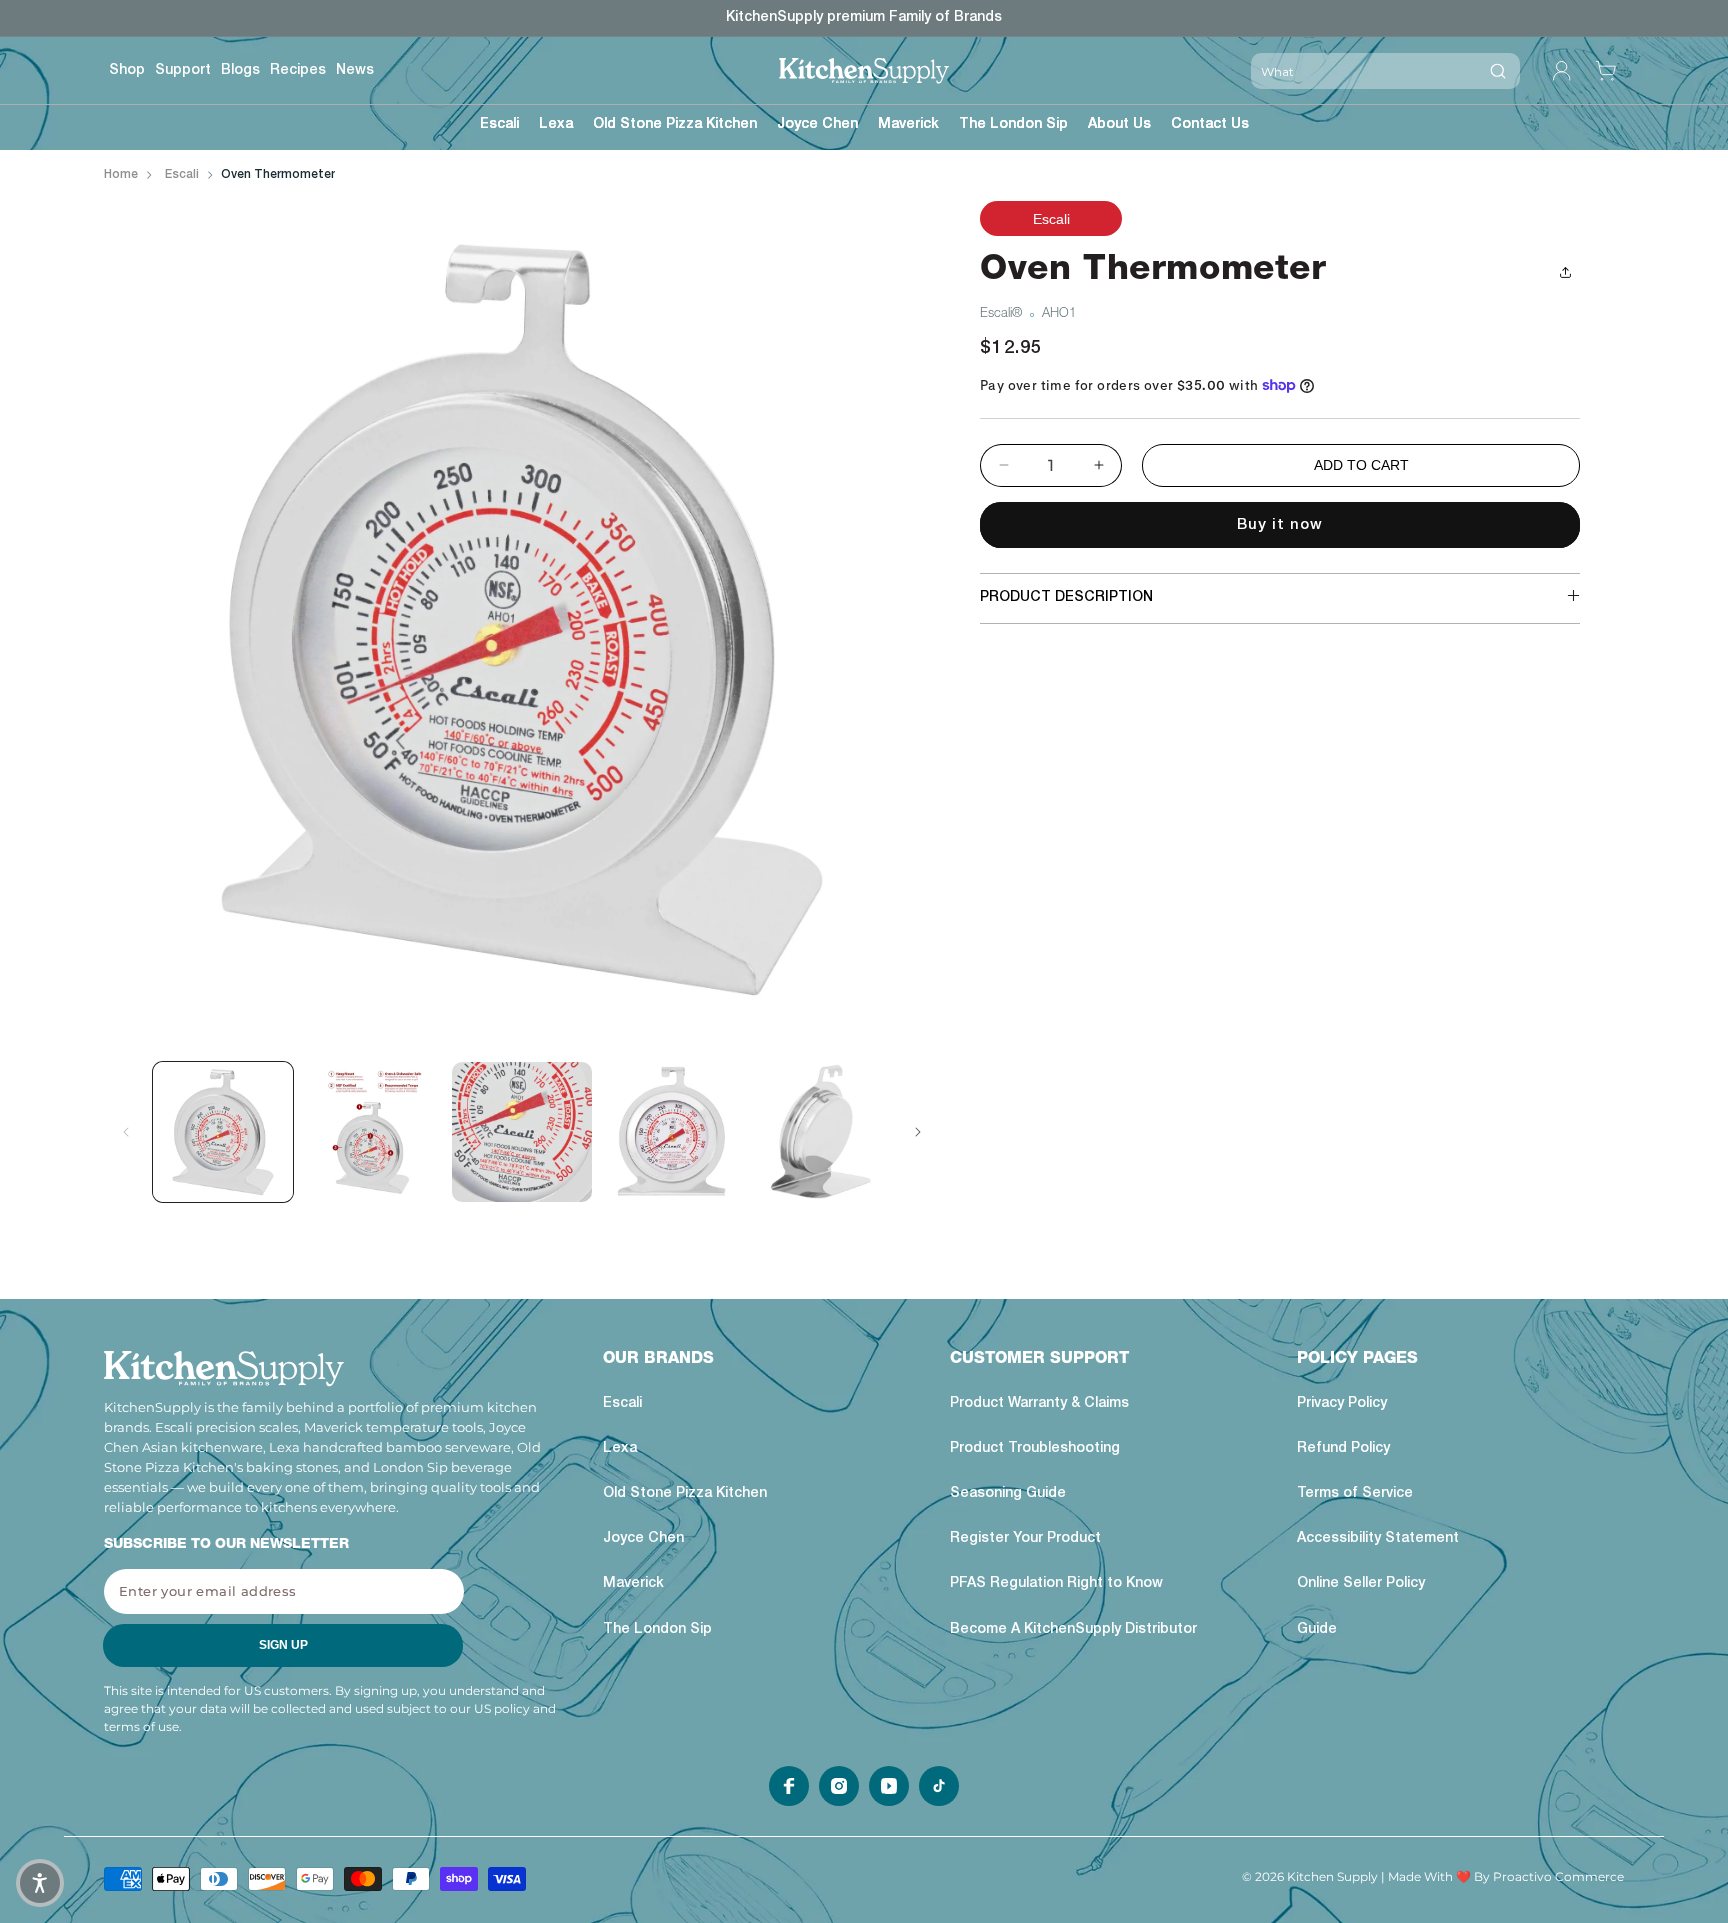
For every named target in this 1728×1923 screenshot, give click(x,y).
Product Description (1066, 598)
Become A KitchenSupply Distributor (1073, 1630)
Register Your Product (1025, 1540)
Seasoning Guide (1008, 1494)
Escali (182, 175)
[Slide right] (918, 1132)
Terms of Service (1355, 1494)
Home (121, 175)
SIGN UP (283, 1646)
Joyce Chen (643, 1540)
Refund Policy (1343, 1449)
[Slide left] (126, 1132)
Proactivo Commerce (1558, 1876)
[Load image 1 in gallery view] (223, 1132)
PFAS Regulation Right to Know (1056, 1585)
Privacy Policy (1342, 1404)
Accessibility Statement (1378, 1540)
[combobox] (1363, 71)
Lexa (620, 1449)
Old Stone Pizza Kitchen (685, 1494)
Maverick (633, 1585)
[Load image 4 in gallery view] (672, 1132)
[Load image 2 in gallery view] (373, 1132)
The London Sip (657, 1630)
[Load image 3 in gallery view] (522, 1132)
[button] (499, 127)
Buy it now (1280, 525)
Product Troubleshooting (1035, 1449)
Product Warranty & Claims (1039, 1404)
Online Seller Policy (1361, 1585)
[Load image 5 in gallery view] (821, 1132)
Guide (1317, 1630)
